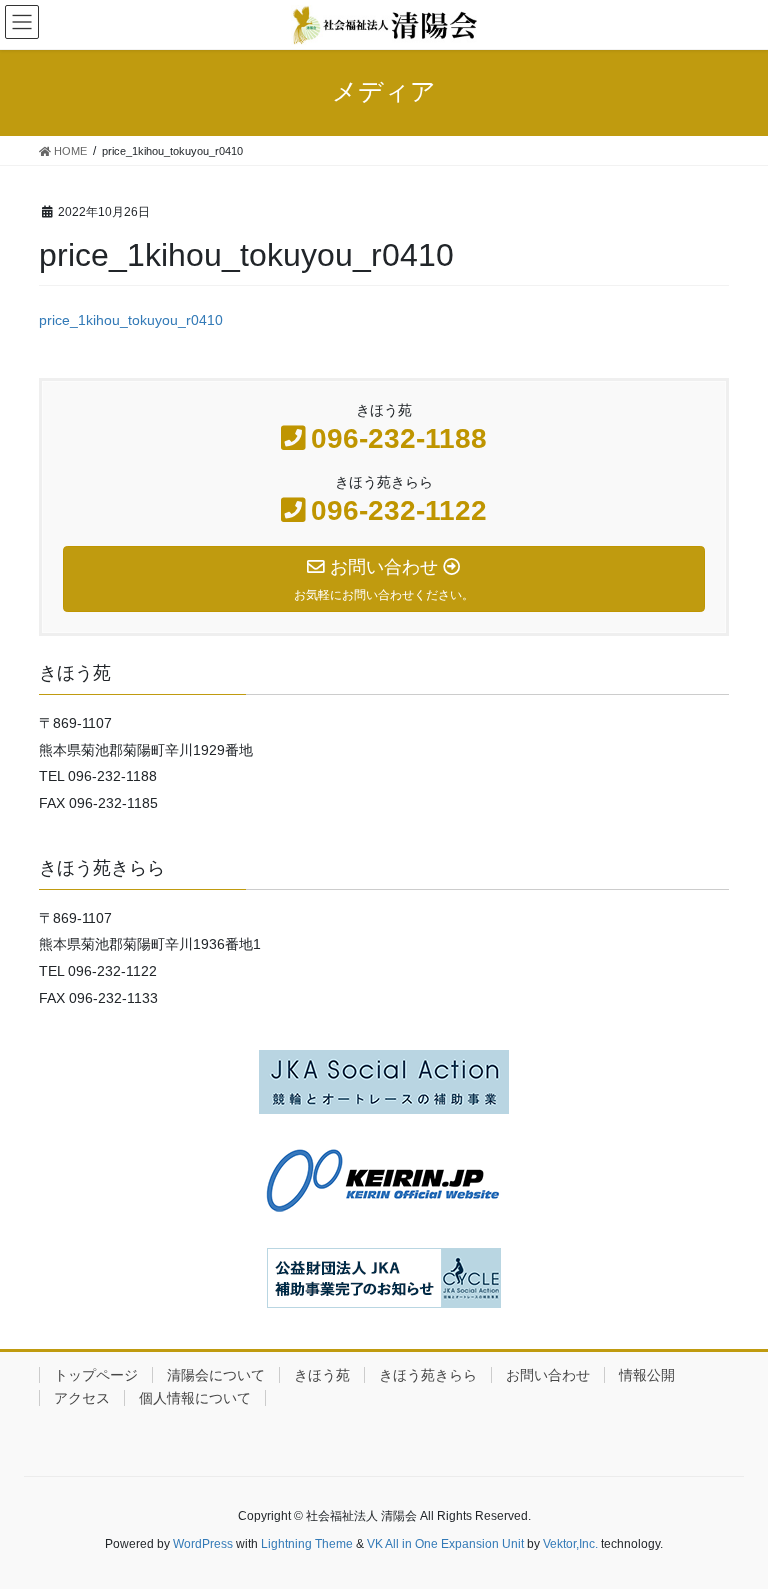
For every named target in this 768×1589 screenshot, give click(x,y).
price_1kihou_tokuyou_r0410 (131, 320)
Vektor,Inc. (570, 1544)
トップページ (96, 1375)
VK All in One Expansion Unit (445, 1544)
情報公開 (647, 1375)
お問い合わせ (548, 1375)
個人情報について (195, 1398)
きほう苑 (322, 1375)
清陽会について (216, 1375)
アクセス (82, 1398)
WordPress (203, 1544)
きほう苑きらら (428, 1375)
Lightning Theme (307, 1544)
